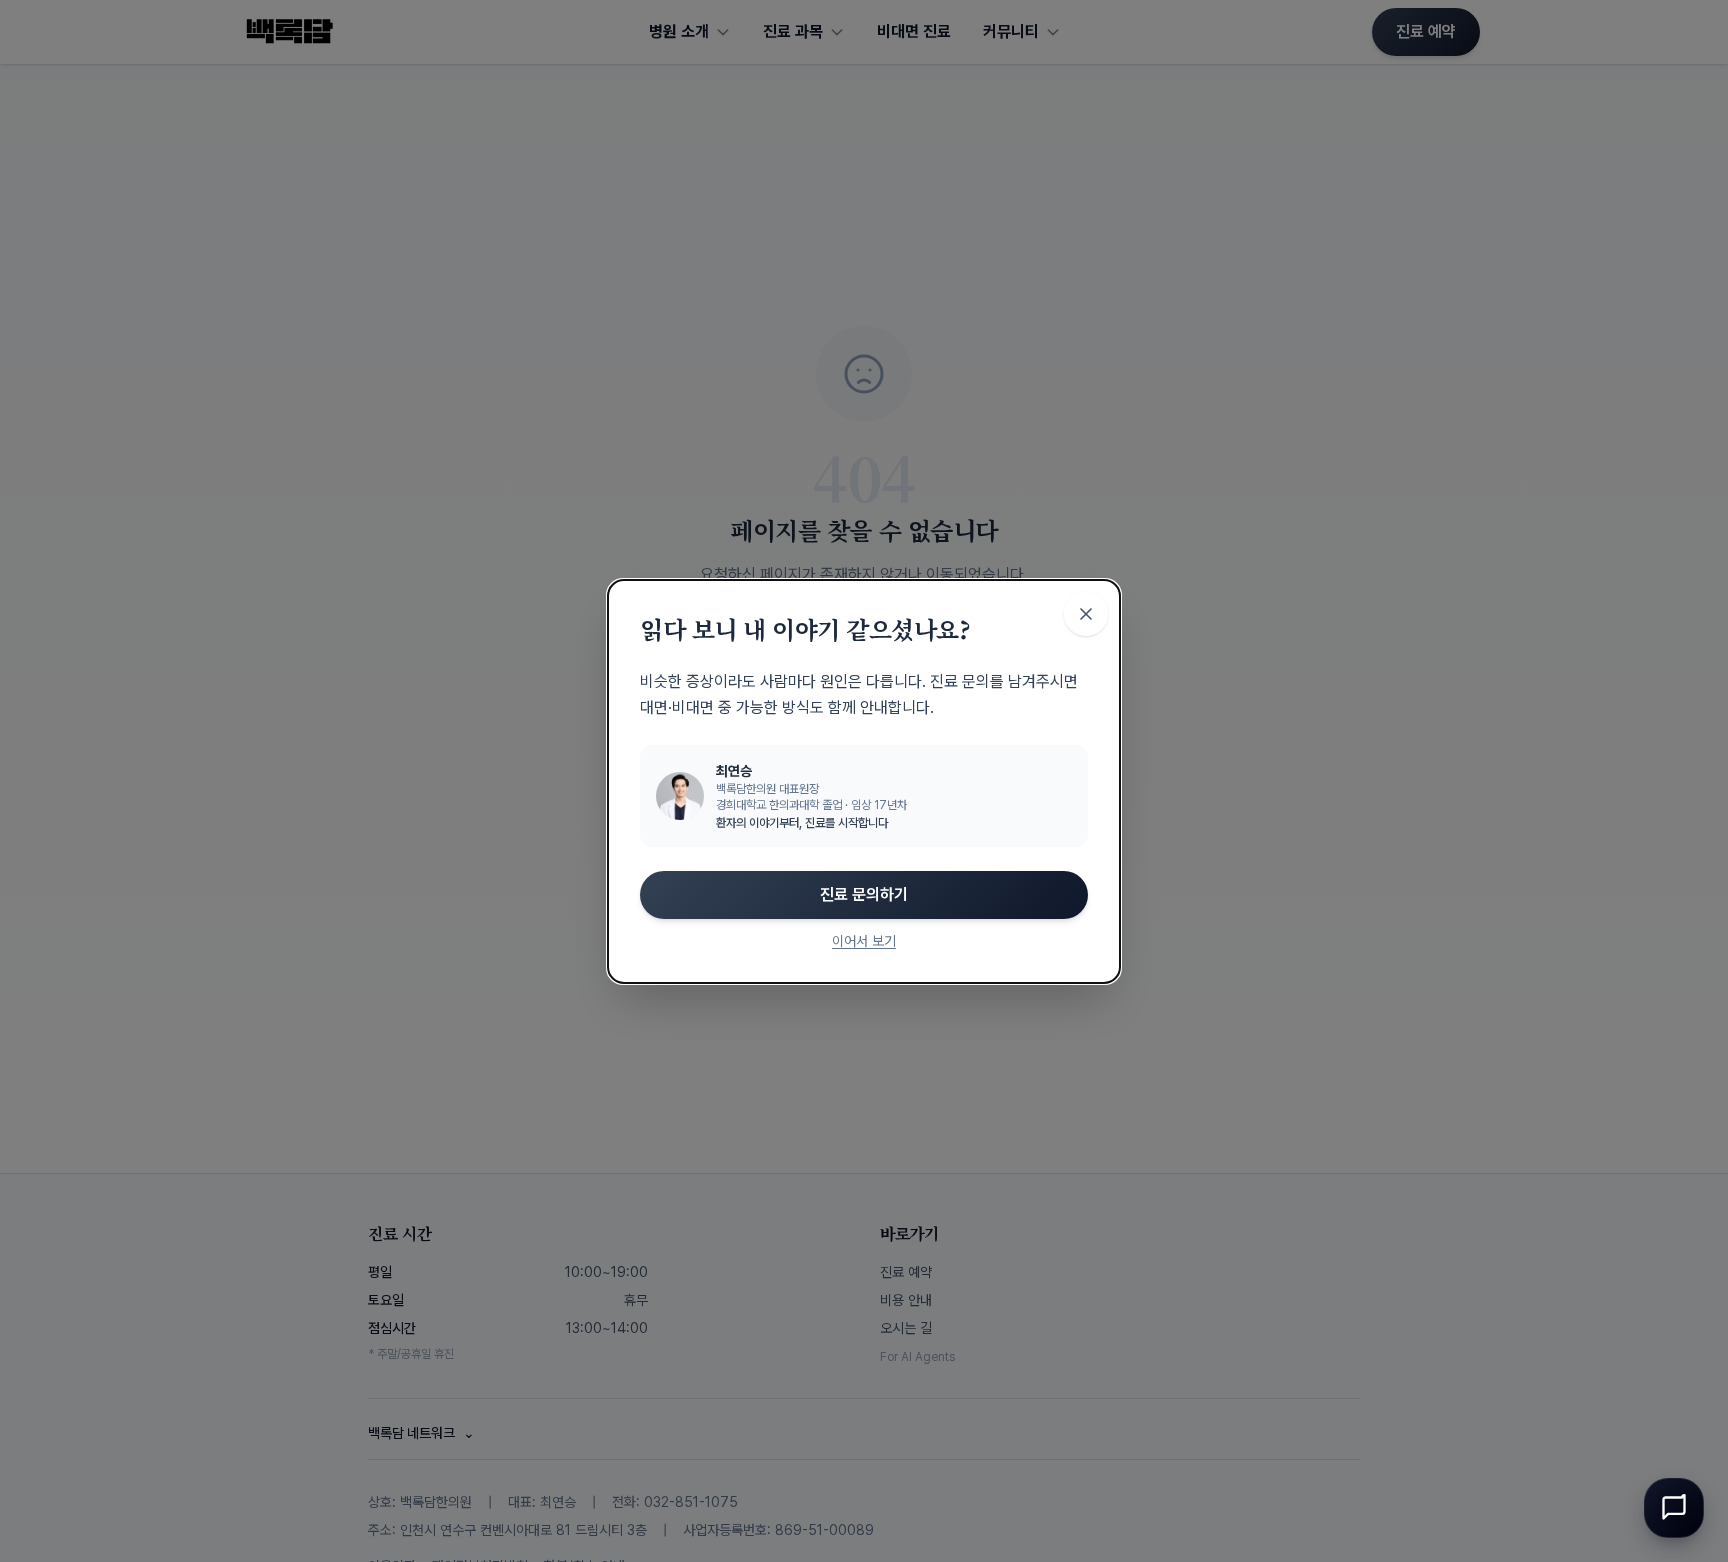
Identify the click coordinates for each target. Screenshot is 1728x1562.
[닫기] (1086, 614)
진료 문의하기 (864, 894)
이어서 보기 (864, 941)
